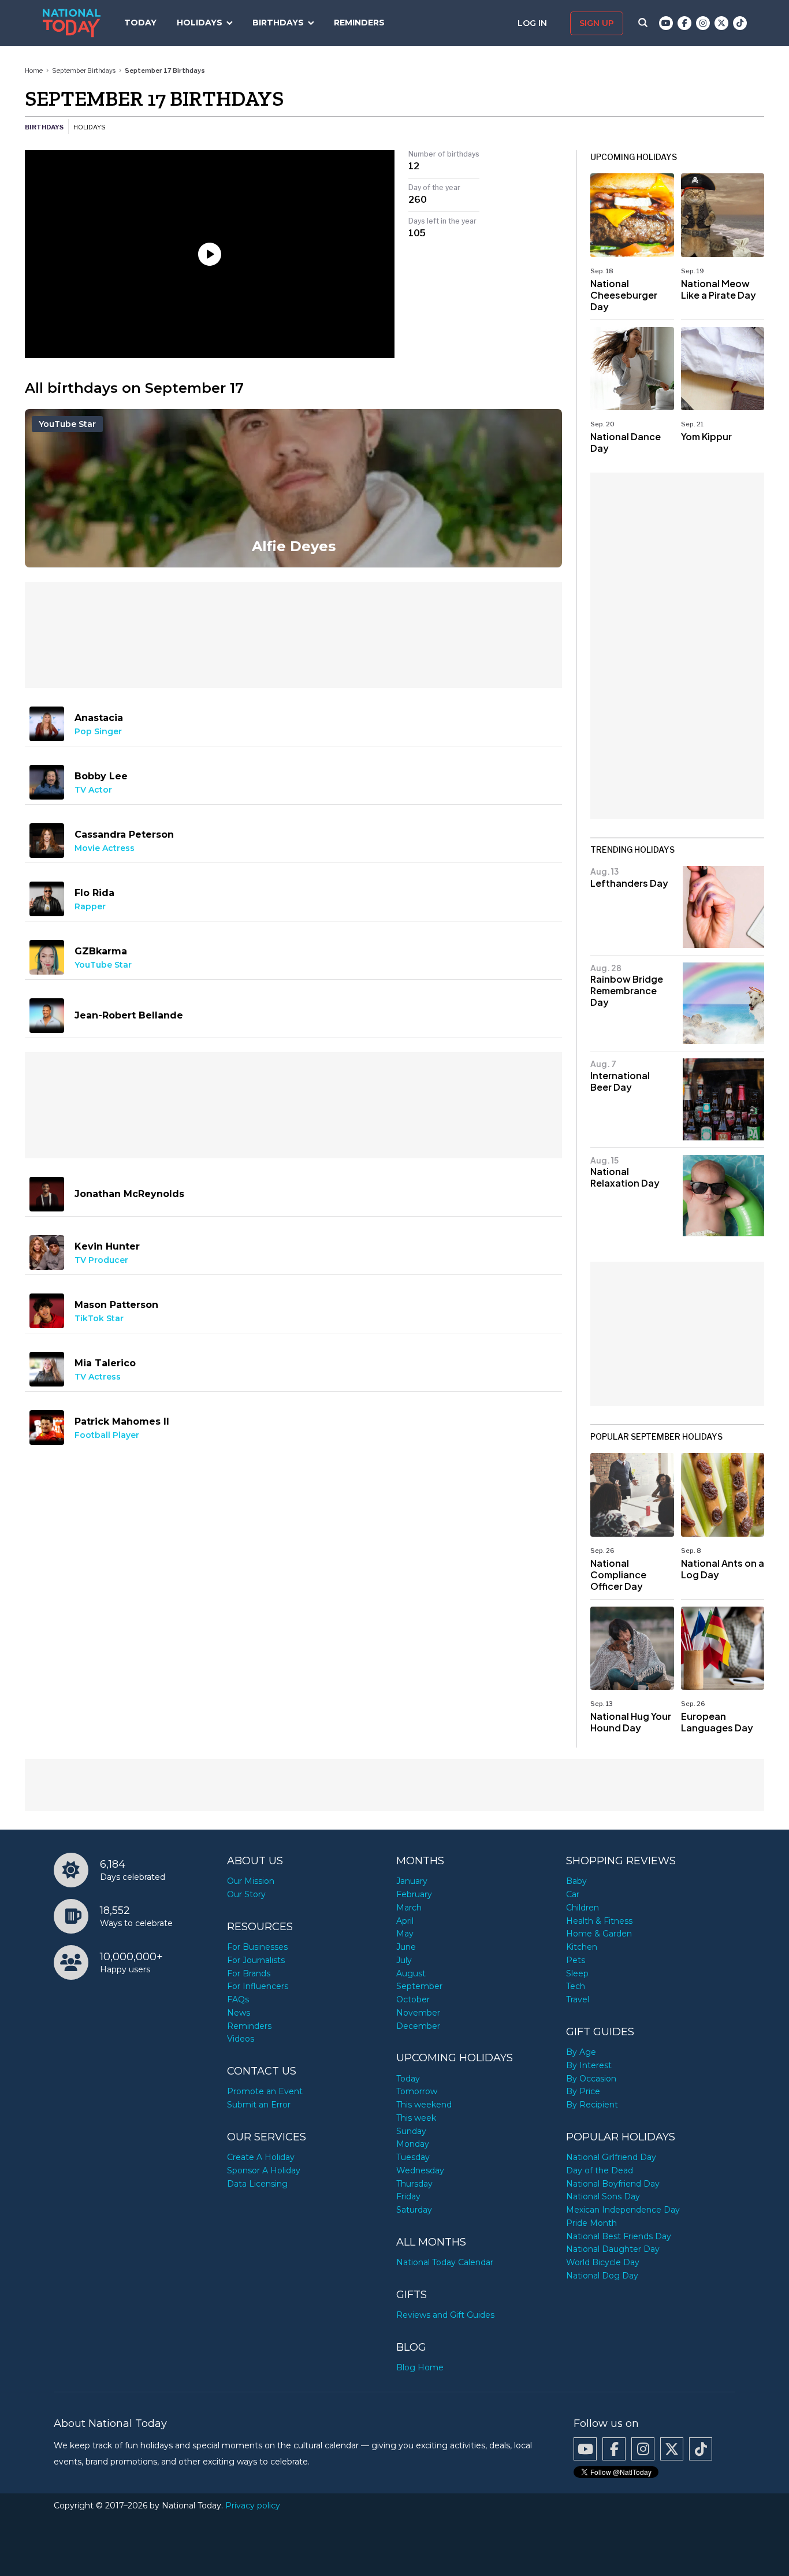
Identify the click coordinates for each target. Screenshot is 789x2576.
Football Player (107, 1435)
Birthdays (278, 23)
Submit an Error (259, 2105)
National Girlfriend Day (611, 2157)
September (419, 1986)
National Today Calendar (445, 2262)
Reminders (359, 23)
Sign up (597, 23)
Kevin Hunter (107, 1246)
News (239, 2013)
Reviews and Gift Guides (445, 2315)
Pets (576, 1960)
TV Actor (93, 790)
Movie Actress (105, 848)
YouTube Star (67, 424)
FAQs (238, 1999)
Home (34, 70)
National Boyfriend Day (613, 2184)
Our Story (246, 1894)
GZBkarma (101, 951)
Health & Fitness (599, 1921)
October (413, 1999)
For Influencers (258, 1986)
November (418, 2013)
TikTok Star (99, 1318)
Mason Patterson (116, 1305)
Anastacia (99, 718)
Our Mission (251, 1881)
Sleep (577, 1973)
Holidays (200, 23)
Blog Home (420, 2367)
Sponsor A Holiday (264, 2170)
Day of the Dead (600, 2170)
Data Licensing (257, 2184)
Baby (576, 1881)
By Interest (589, 2065)
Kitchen (582, 1947)
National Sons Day (603, 2196)
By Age (581, 2052)
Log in (533, 23)
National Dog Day (602, 2276)
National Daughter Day (613, 2249)
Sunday (411, 2131)
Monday (413, 2144)
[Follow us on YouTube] (666, 23)
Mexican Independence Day (623, 2210)
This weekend (424, 2105)
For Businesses (257, 1947)
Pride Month (591, 2223)
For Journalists (256, 1960)
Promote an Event (265, 2091)
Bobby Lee (101, 776)
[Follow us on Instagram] (703, 23)
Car (573, 1894)
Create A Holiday (261, 2157)
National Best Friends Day (619, 2236)
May (405, 1934)
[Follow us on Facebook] (684, 23)
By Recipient (592, 2105)
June (406, 1947)
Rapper (90, 906)
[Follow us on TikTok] (740, 23)
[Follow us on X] (721, 23)
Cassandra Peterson (124, 834)
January (412, 1881)
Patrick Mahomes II (122, 1421)
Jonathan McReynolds (129, 1194)
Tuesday (413, 2157)
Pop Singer (98, 731)
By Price (583, 2091)
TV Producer (101, 1260)
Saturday (414, 2210)
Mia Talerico (105, 1363)
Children (583, 1908)
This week (416, 2118)
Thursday (414, 2184)
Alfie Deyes (294, 546)
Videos (241, 2039)
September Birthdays (84, 70)
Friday (408, 2196)
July (404, 1960)
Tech (576, 1986)
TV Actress (98, 1377)
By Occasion (591, 2079)
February (414, 1894)
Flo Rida (94, 893)
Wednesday (420, 2170)
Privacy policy (253, 2506)
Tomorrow (417, 2091)
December (418, 2026)
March (409, 1908)
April (405, 1921)
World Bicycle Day (603, 2262)
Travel (578, 1999)
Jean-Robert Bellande (129, 1015)
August (411, 1973)
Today (140, 23)
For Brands (249, 1973)
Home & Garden (599, 1934)
